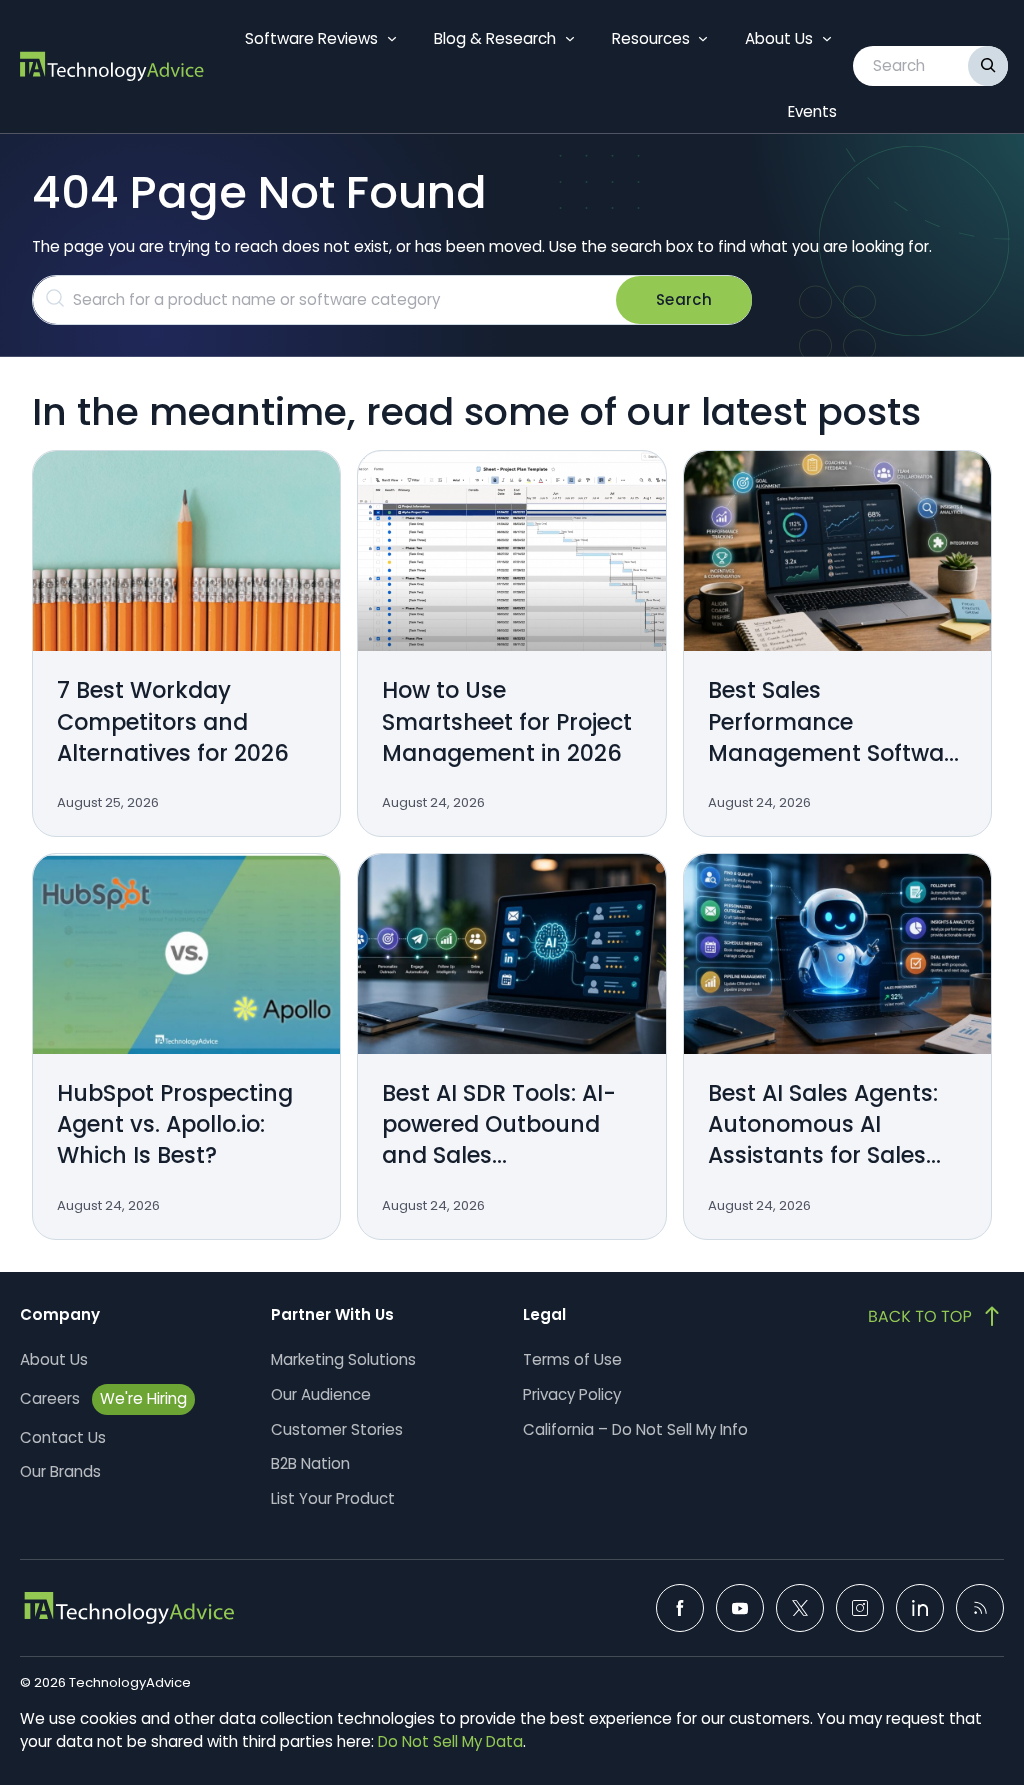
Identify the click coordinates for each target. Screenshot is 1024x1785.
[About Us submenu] (827, 39)
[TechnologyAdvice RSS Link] (980, 1608)
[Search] (988, 66)
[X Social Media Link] (800, 1608)
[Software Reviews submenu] (392, 39)
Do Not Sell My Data (450, 1741)
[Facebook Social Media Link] (680, 1608)
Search (684, 299)
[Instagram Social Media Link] (860, 1608)
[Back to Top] (936, 1316)
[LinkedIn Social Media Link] (920, 1608)
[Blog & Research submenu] (570, 39)
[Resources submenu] (703, 39)
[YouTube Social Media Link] (740, 1608)
